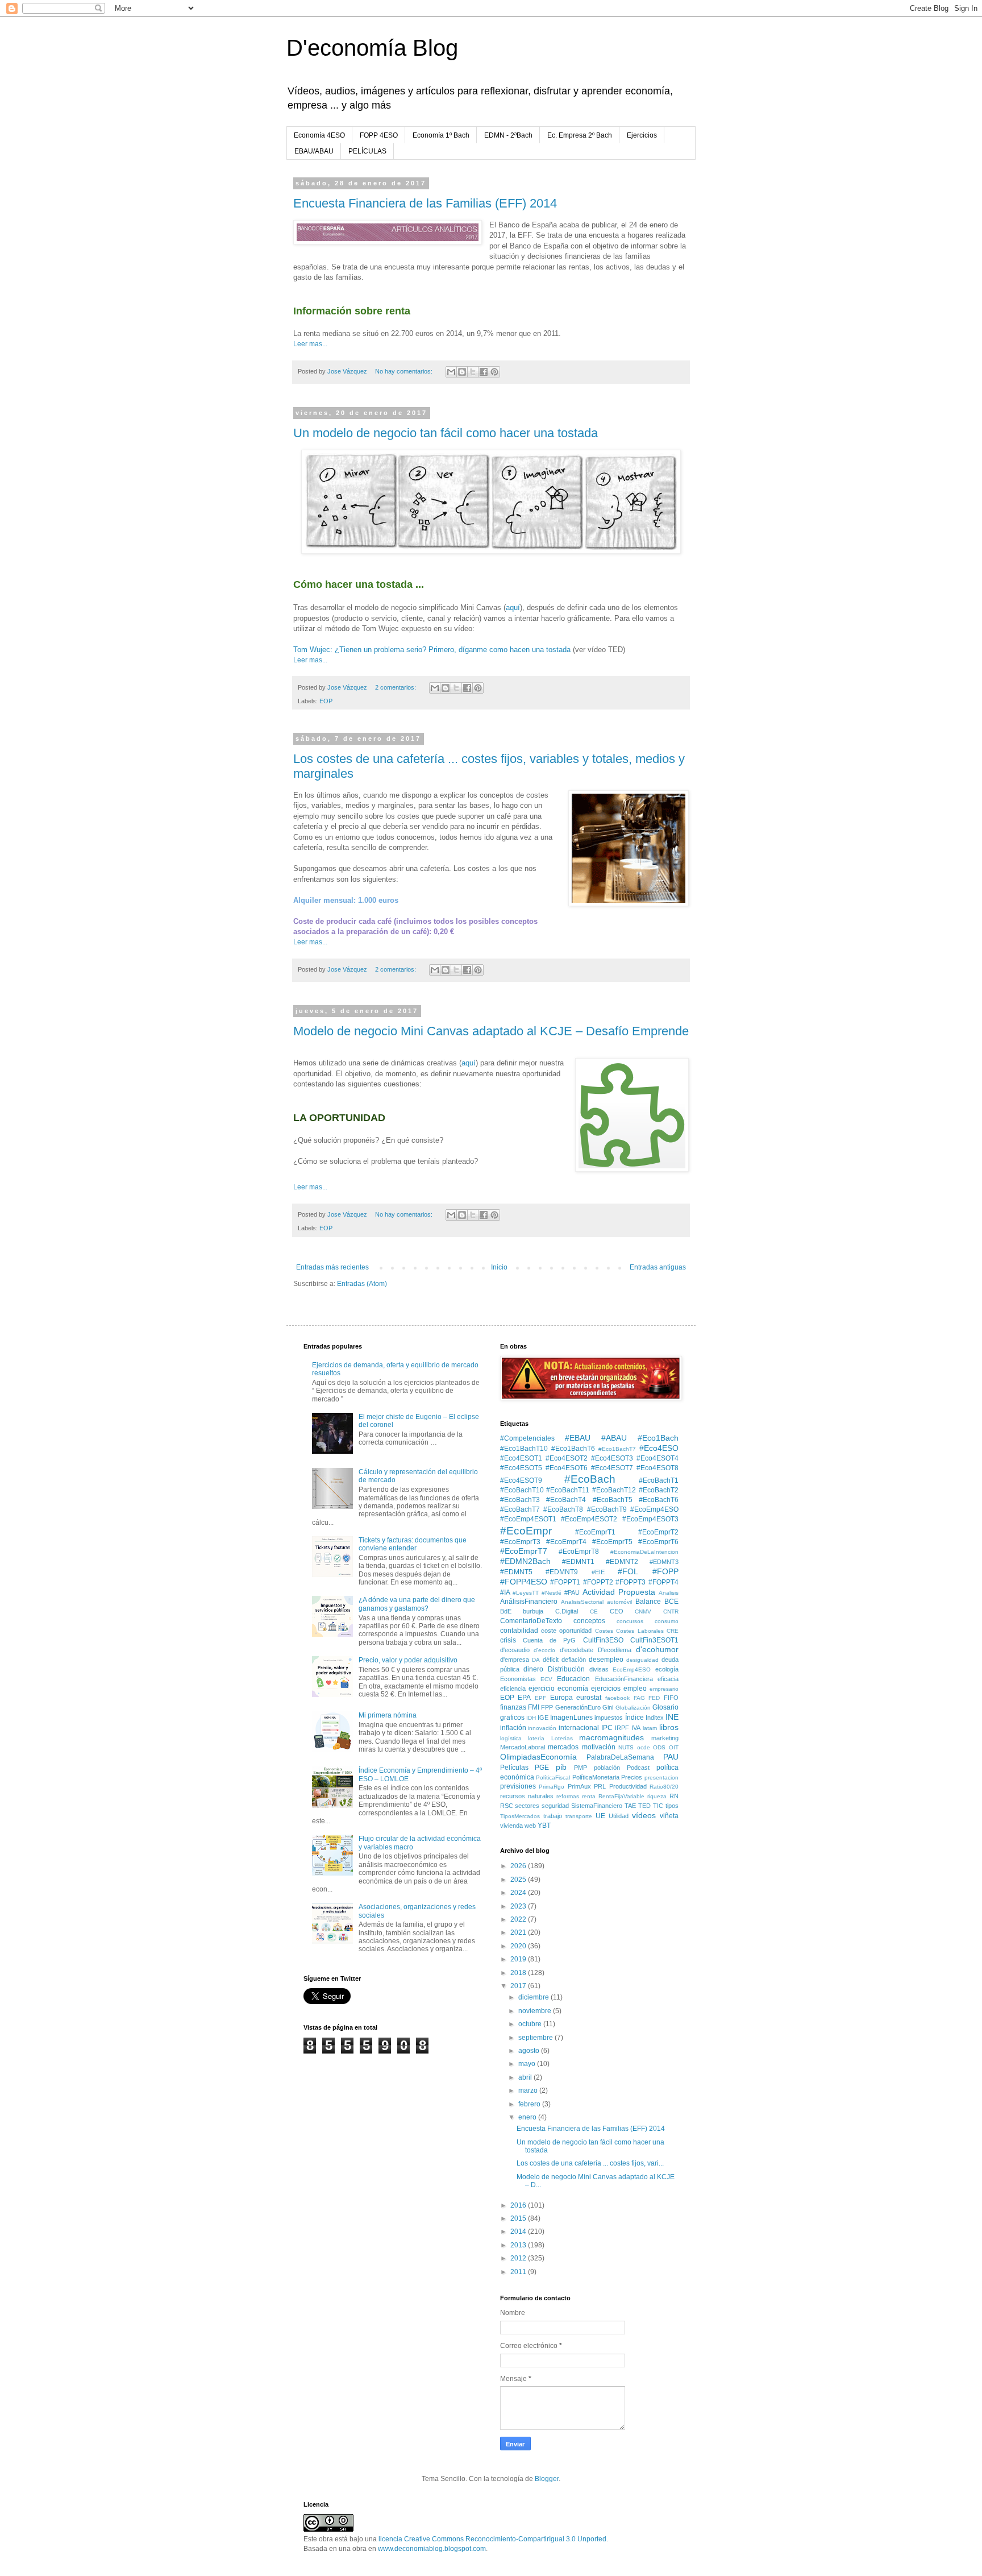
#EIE (598, 1572)
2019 (519, 1959)
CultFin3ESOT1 (654, 1640)
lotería (536, 1738)
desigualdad (642, 1660)
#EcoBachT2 (659, 1490)
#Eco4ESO (659, 1448)
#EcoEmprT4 (566, 1542)
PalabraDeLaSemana (620, 1757)
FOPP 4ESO (379, 135)
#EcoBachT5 (613, 1500)
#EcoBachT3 (520, 1500)
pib (561, 1767)
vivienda (511, 1826)
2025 (519, 1880)
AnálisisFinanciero (529, 1602)
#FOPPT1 (565, 1582)
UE (600, 1816)
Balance (648, 1602)
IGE (543, 1718)
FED (654, 1698)
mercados (563, 1747)
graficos (512, 1718)
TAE (630, 1806)
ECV (546, 1679)
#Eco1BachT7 (617, 1449)
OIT (674, 1747)
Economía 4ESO (319, 135)
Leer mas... (310, 344)
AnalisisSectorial (582, 1602)
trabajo (553, 1816)
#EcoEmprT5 (612, 1542)
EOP (326, 701)
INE (672, 1717)
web (530, 1826)
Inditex (655, 1718)
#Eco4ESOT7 (612, 1468)
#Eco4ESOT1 (521, 1458)
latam (650, 1728)
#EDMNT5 (516, 1572)
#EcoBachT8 (563, 1509)
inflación (513, 1728)
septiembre (536, 2038)
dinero (533, 1669)
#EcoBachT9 (607, 1509)
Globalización (633, 1708)
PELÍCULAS (367, 151)
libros (669, 1727)
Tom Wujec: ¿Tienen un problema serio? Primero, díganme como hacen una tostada (432, 650)
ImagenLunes (571, 1718)
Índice (634, 1718)
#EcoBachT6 (659, 1500)
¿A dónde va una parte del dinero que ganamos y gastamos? (417, 1604)
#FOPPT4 (663, 1582)
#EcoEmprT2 (658, 1532)
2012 (519, 2258)
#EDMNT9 (562, 1572)
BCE (671, 1602)
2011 (519, 2272)
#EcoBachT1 (659, 1480)
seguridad (555, 1806)
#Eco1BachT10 (524, 1449)
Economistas (518, 1679)
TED (644, 1806)
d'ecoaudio (515, 1650)
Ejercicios (642, 135)
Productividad (628, 1786)
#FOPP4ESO (524, 1582)
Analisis (669, 1593)
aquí (513, 607)
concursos (630, 1621)
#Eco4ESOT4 (658, 1458)
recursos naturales (527, 1796)
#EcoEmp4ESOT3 (650, 1519)
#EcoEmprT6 (658, 1542)
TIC (658, 1806)
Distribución (566, 1669)
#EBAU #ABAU (596, 1438)
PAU (671, 1757)
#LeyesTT (526, 1593)
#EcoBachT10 (522, 1490)
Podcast (638, 1768)
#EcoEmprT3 (520, 1542)
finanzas (513, 1707)
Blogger (547, 2479)
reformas (568, 1796)
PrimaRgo (552, 1787)
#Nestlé (552, 1593)
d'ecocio (544, 1650)
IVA (636, 1728)
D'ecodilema (615, 1650)
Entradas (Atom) (362, 1284)
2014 (519, 2231)
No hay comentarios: (405, 371)
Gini (608, 1707)
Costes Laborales (640, 1631)
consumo (667, 1621)
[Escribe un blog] (462, 372)
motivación (599, 1747)
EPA (524, 1698)
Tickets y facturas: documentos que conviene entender (413, 1544)
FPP (547, 1707)
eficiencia (513, 1689)
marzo (529, 2090)
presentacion (661, 1778)
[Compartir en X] (473, 372)
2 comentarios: (396, 687)
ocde (644, 1747)
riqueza (657, 1796)
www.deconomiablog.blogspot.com (432, 2549)
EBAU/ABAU (314, 151)
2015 (519, 2218)
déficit (551, 1660)
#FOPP (665, 1571)
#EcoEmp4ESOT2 (589, 1519)
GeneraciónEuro (578, 1707)
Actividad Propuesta (619, 1592)
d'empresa (515, 1660)
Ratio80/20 (664, 1787)
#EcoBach (590, 1479)
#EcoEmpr (526, 1531)
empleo (635, 1689)
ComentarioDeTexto (531, 1621)
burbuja (533, 1611)
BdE (506, 1611)
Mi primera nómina (388, 1715)
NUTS (626, 1747)
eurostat (589, 1698)
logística (511, 1738)
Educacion (573, 1679)
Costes (604, 1631)
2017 (519, 1986)
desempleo (606, 1660)
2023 (519, 1906)
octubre (531, 2024)
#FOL (628, 1571)
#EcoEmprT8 (579, 1552)
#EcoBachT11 (568, 1490)
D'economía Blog (372, 48)
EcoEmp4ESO (632, 1669)
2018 (519, 1973)
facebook (617, 1698)
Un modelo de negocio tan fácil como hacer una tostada (446, 433)
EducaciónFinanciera (624, 1679)
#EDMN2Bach (525, 1561)
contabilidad (519, 1631)
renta (589, 1796)
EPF (540, 1698)
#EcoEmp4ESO (654, 1509)
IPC (607, 1728)
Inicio (499, 1267)
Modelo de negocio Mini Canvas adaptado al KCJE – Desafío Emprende (491, 1031)
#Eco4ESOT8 (658, 1468)
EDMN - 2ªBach (508, 135)
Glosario (665, 1707)
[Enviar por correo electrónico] (451, 372)
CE (594, 1611)
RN (674, 1796)
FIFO (671, 1698)
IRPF (622, 1728)
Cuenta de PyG (550, 1640)
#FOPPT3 (631, 1582)
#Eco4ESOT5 (521, 1468)
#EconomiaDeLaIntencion (644, 1552)
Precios (632, 1777)
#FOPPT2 (598, 1582)
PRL (600, 1786)
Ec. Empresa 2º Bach (580, 135)
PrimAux (579, 1786)
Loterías (562, 1738)
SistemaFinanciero (597, 1806)
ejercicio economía (558, 1689)
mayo (528, 2064)
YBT (544, 1826)
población (607, 1768)
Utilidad (619, 1816)
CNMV (643, 1611)
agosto (530, 2051)
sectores (527, 1806)
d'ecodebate (577, 1650)
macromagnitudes (611, 1737)
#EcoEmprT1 (595, 1532)
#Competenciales (527, 1438)
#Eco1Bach (658, 1438)
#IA (505, 1592)
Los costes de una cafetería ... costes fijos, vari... (590, 2163)
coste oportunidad (566, 1631)
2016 (519, 2205)
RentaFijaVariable (621, 1796)
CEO (617, 1611)
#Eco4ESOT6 (567, 1468)
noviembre (536, 2011)
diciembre (534, 1997)
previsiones (518, 1786)
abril (526, 2077)
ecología (667, 1669)
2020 (519, 1946)
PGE (542, 1768)
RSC (507, 1806)
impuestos (609, 1718)
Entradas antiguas (658, 1267)
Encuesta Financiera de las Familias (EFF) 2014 (425, 203)
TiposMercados (520, 1816)
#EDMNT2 (622, 1562)
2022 (519, 1919)
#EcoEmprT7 (524, 1551)
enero (528, 2117)
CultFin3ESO (603, 1640)
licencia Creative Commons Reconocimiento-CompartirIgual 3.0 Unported (492, 2539)
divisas (599, 1669)
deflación (574, 1660)
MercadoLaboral (523, 1747)
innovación (542, 1728)
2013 (519, 2245)
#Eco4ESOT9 (521, 1480)
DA (536, 1660)
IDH (531, 1718)
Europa (561, 1698)
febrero (530, 2104)
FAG (639, 1698)
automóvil (619, 1602)
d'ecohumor (657, 1649)
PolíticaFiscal (553, 1778)
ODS (659, 1747)
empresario (664, 1689)
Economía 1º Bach (441, 135)
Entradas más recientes (332, 1267)
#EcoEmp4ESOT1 (528, 1519)
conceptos (589, 1621)
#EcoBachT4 (566, 1500)
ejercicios (606, 1689)
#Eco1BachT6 (573, 1449)
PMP (581, 1768)
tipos (672, 1806)
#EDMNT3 (664, 1562)
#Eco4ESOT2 (567, 1458)
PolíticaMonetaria (596, 1777)
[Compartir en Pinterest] (494, 372)
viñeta (669, 1816)
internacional (579, 1728)
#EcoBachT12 (614, 1490)
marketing (665, 1738)
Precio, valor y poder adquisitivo (408, 1660)
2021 (519, 1932)
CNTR (671, 1611)
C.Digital (567, 1611)
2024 (519, 1893)
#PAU (572, 1592)
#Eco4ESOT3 (612, 1458)
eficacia (668, 1679)
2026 (519, 1866)
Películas (514, 1768)
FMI (534, 1707)
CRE (673, 1631)
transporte (579, 1816)
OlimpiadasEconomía (538, 1757)
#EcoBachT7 (520, 1509)
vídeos (644, 1815)
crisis (508, 1640)
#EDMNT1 (578, 1562)
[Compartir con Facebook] (484, 372)
